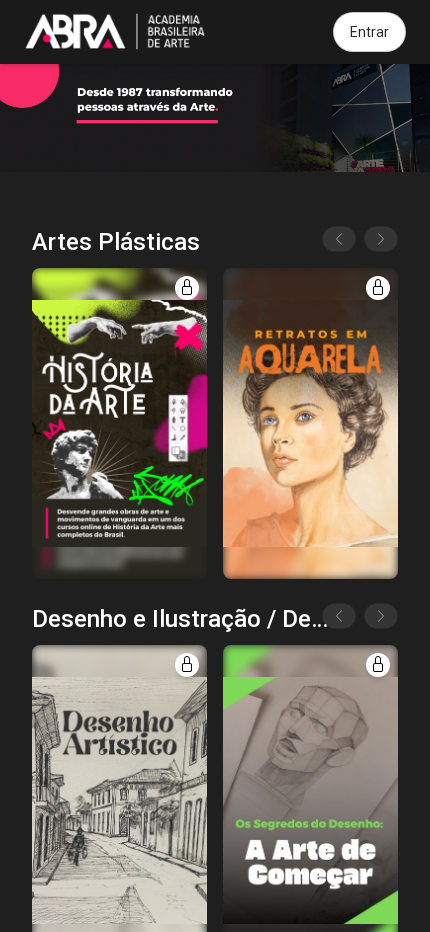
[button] (119, 423)
